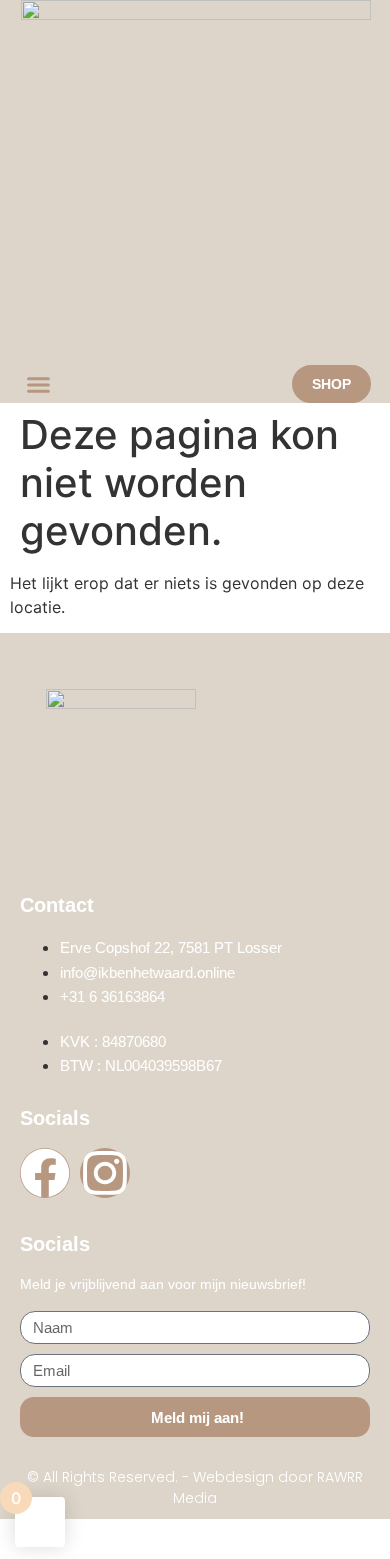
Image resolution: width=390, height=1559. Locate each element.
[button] (39, 384)
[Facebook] (45, 1173)
